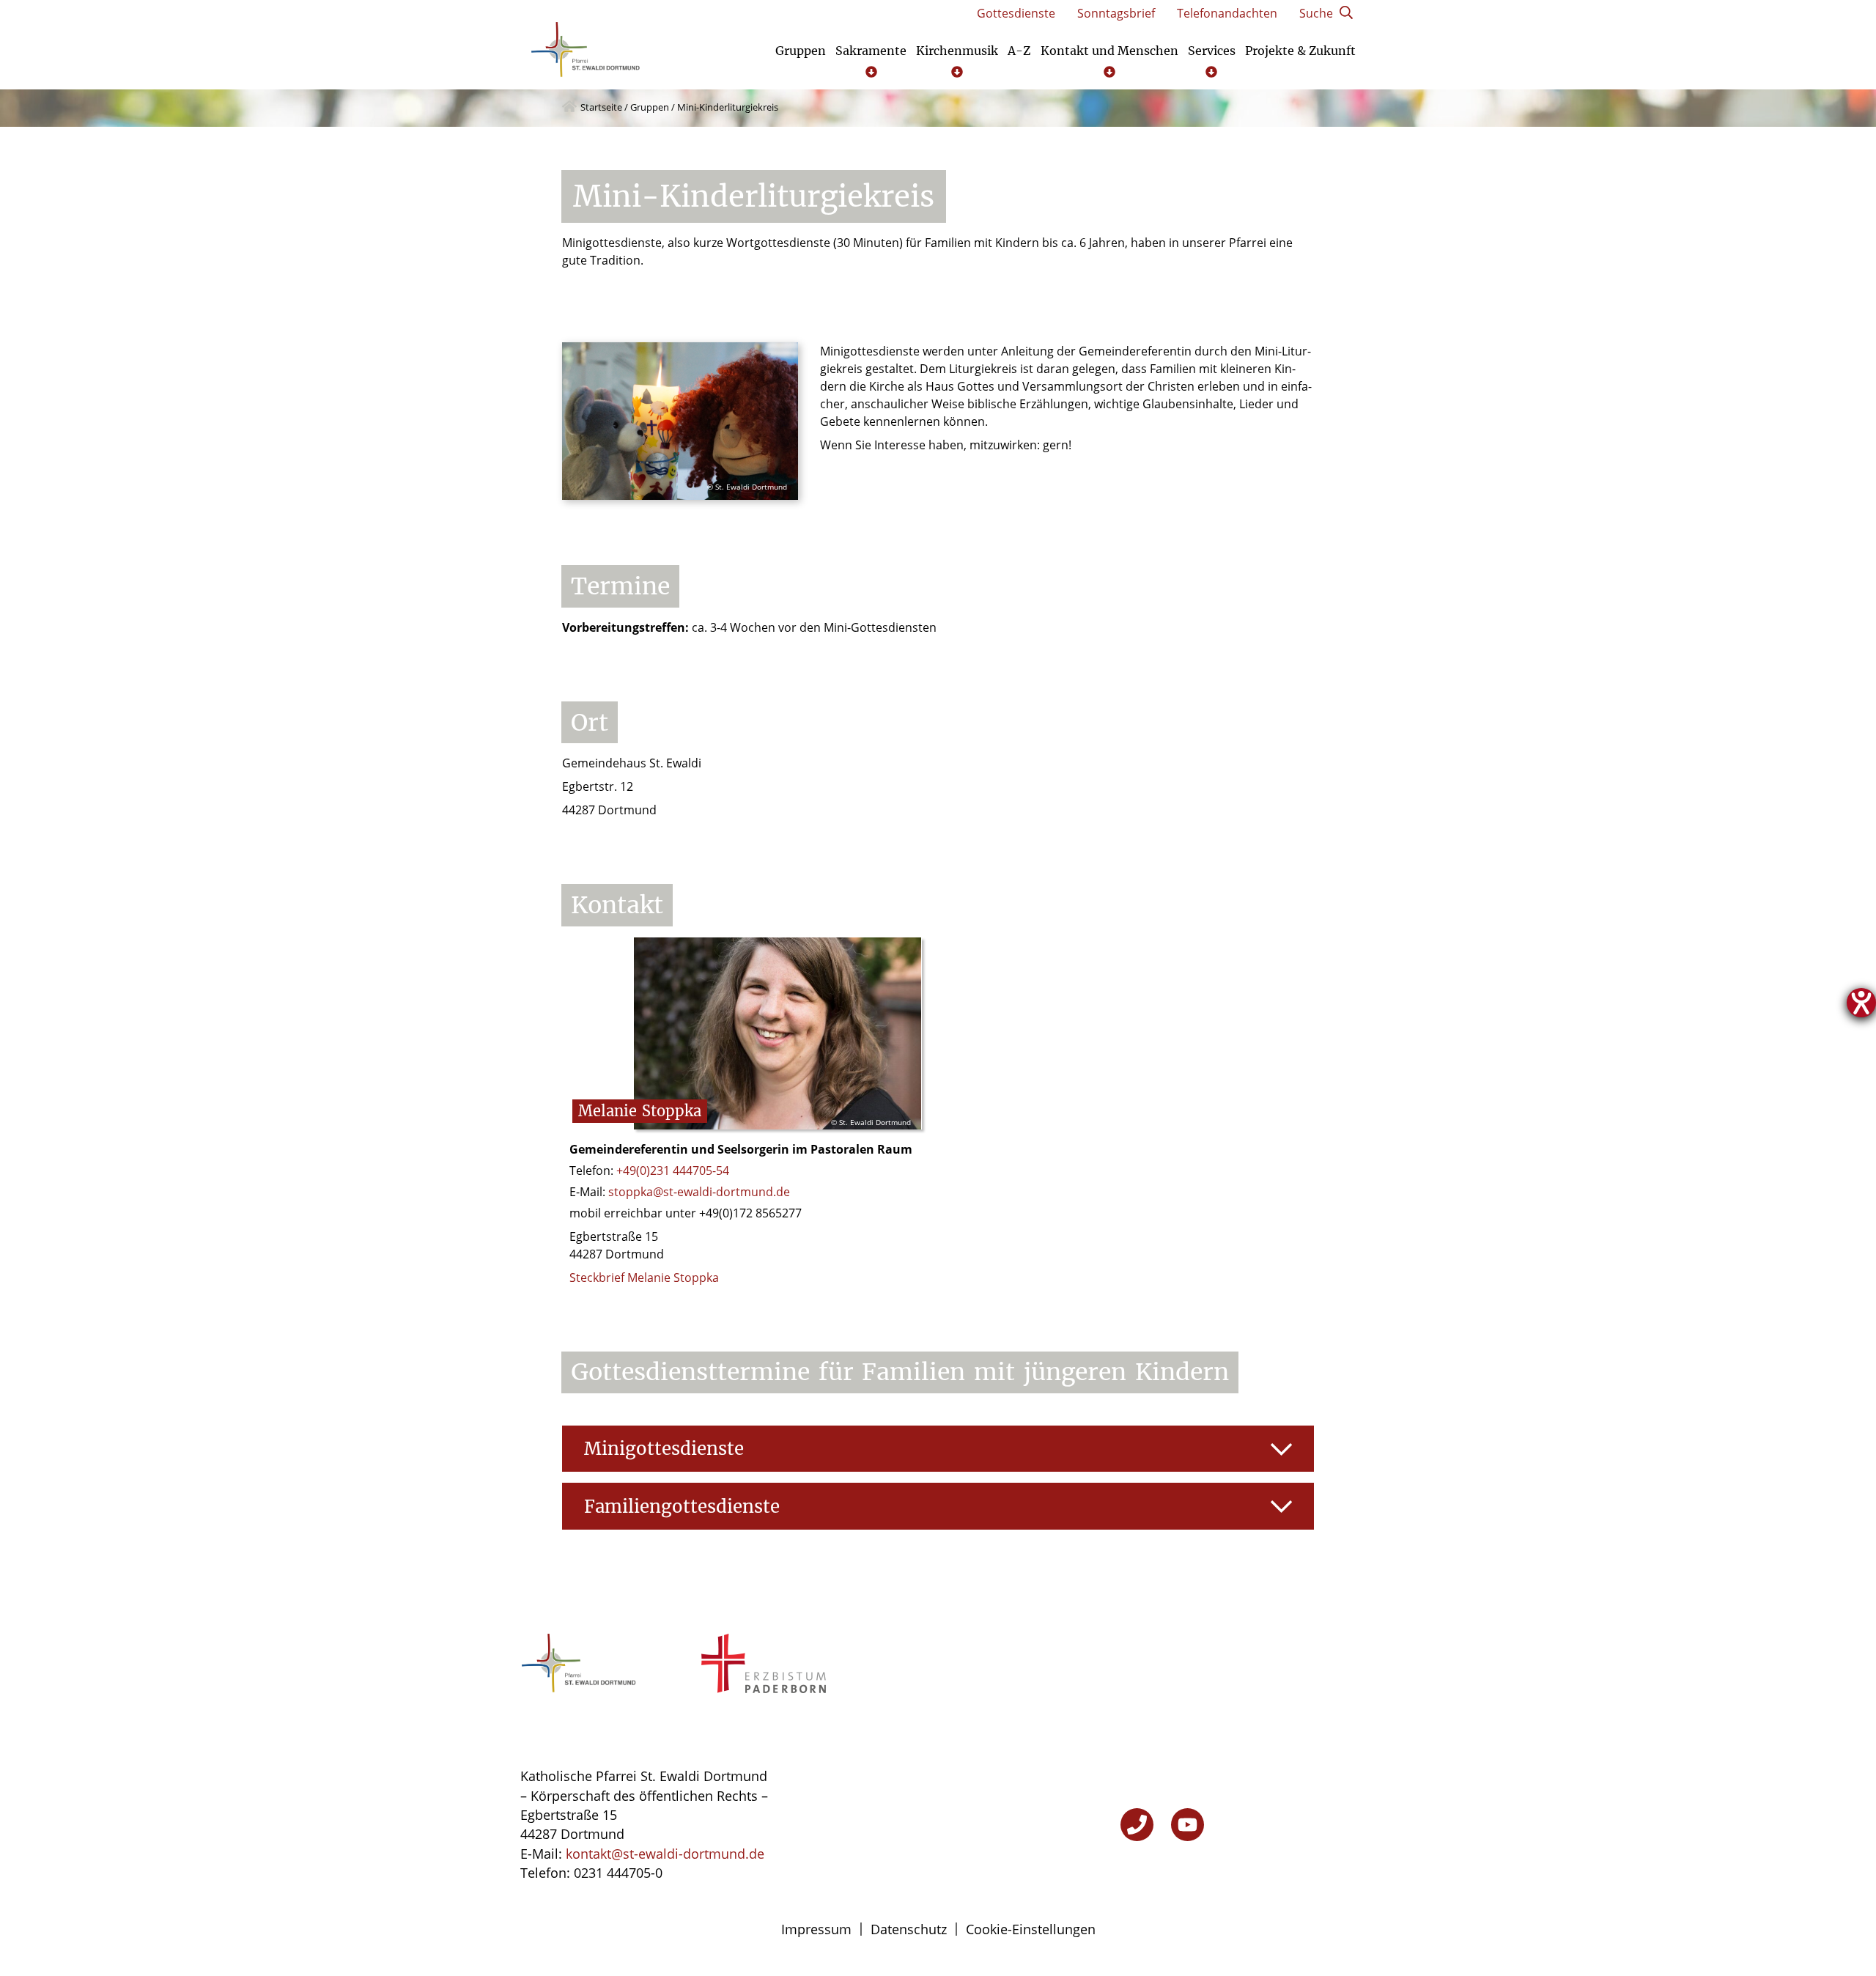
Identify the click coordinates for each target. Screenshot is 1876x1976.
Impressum (816, 1929)
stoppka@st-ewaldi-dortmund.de (699, 1192)
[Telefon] (1137, 1825)
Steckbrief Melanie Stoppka (644, 1278)
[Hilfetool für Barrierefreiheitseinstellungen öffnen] (1861, 1003)
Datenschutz (909, 1929)
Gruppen (650, 107)
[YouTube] (1188, 1825)
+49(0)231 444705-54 (673, 1171)
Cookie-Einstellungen (1031, 1929)
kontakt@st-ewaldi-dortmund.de (665, 1854)
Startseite (601, 107)
